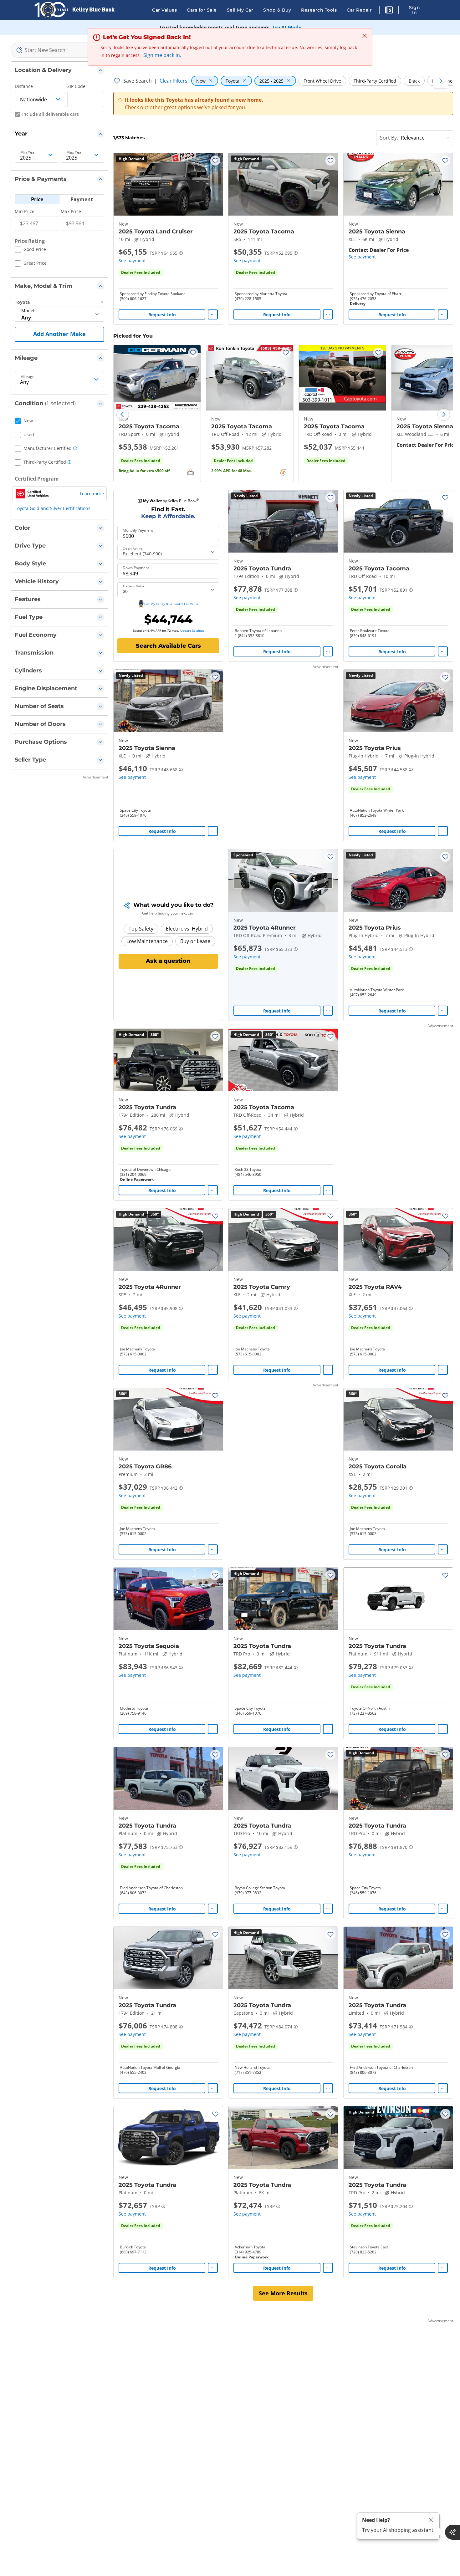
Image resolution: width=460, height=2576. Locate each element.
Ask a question (168, 961)
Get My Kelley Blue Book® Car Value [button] (171, 604)
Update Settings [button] (192, 630)
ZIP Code (76, 86)
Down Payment (136, 568)
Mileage (27, 377)
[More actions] (213, 314)
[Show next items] (441, 81)
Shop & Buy (277, 10)
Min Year (28, 152)
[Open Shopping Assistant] (452, 2532)
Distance (24, 86)
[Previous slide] (123, 415)
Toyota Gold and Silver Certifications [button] (53, 508)
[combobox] (59, 50)
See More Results (283, 2293)
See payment (132, 260)
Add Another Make (59, 334)
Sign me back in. (162, 55)
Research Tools (319, 10)
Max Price (71, 211)
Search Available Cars (168, 646)
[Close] (431, 2520)
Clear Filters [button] (174, 81)
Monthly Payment (138, 530)
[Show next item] (325, 880)
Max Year (75, 152)
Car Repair (359, 10)
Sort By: (389, 138)
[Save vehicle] (215, 161)
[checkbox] (30, 250)
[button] (389, 11)
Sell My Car (240, 10)
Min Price (25, 211)
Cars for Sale (202, 10)
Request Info (162, 315)
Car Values (164, 10)
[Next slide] (444, 415)
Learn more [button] (92, 494)
